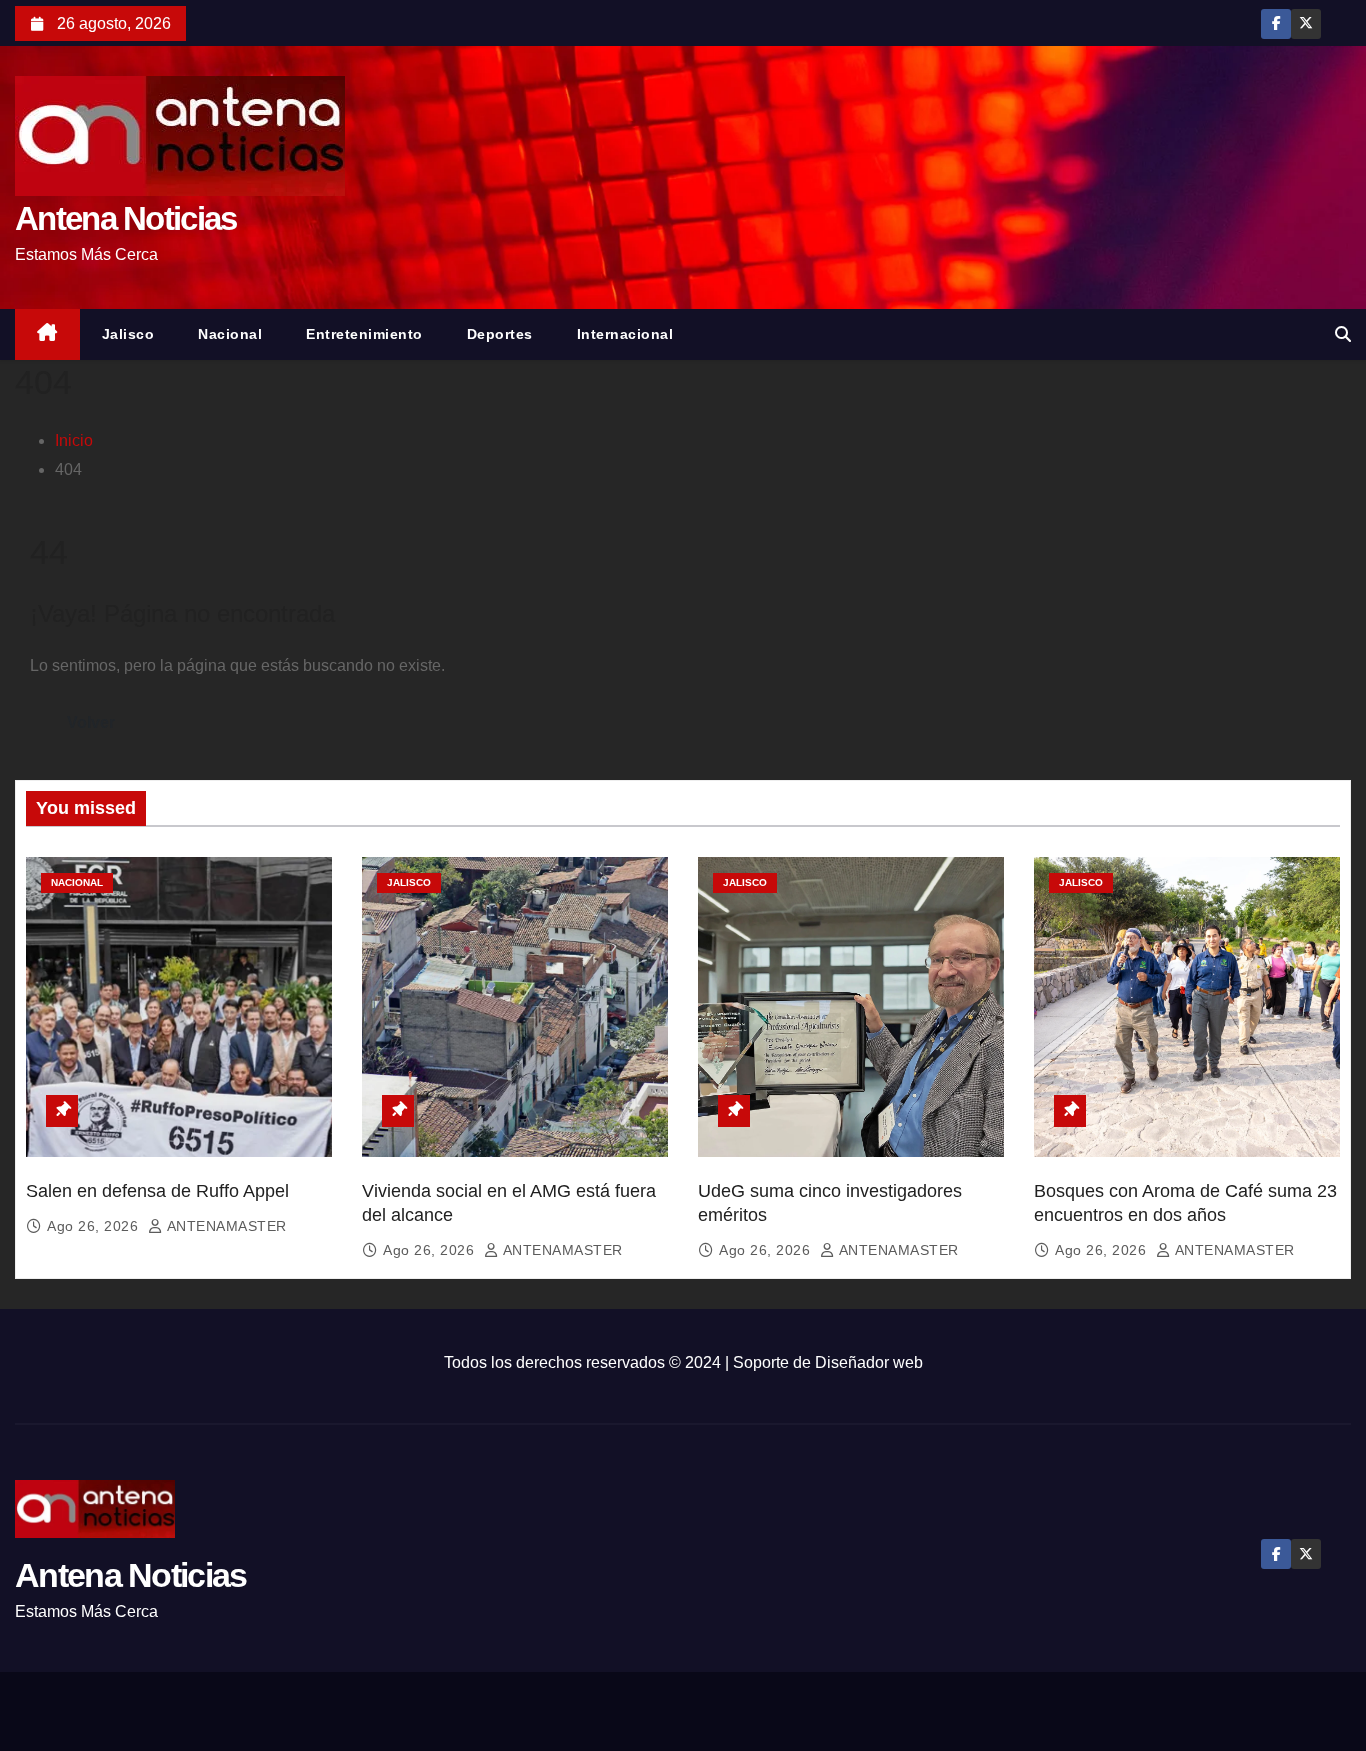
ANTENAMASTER (225, 1226)
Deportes (500, 334)
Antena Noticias (126, 218)
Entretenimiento (364, 334)
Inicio (74, 440)
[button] (1343, 334)
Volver (91, 722)
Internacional (625, 334)
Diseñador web (869, 1362)
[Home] (47, 334)
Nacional (230, 334)
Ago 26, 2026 (95, 1226)
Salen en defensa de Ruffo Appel (157, 1191)
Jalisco (128, 334)
